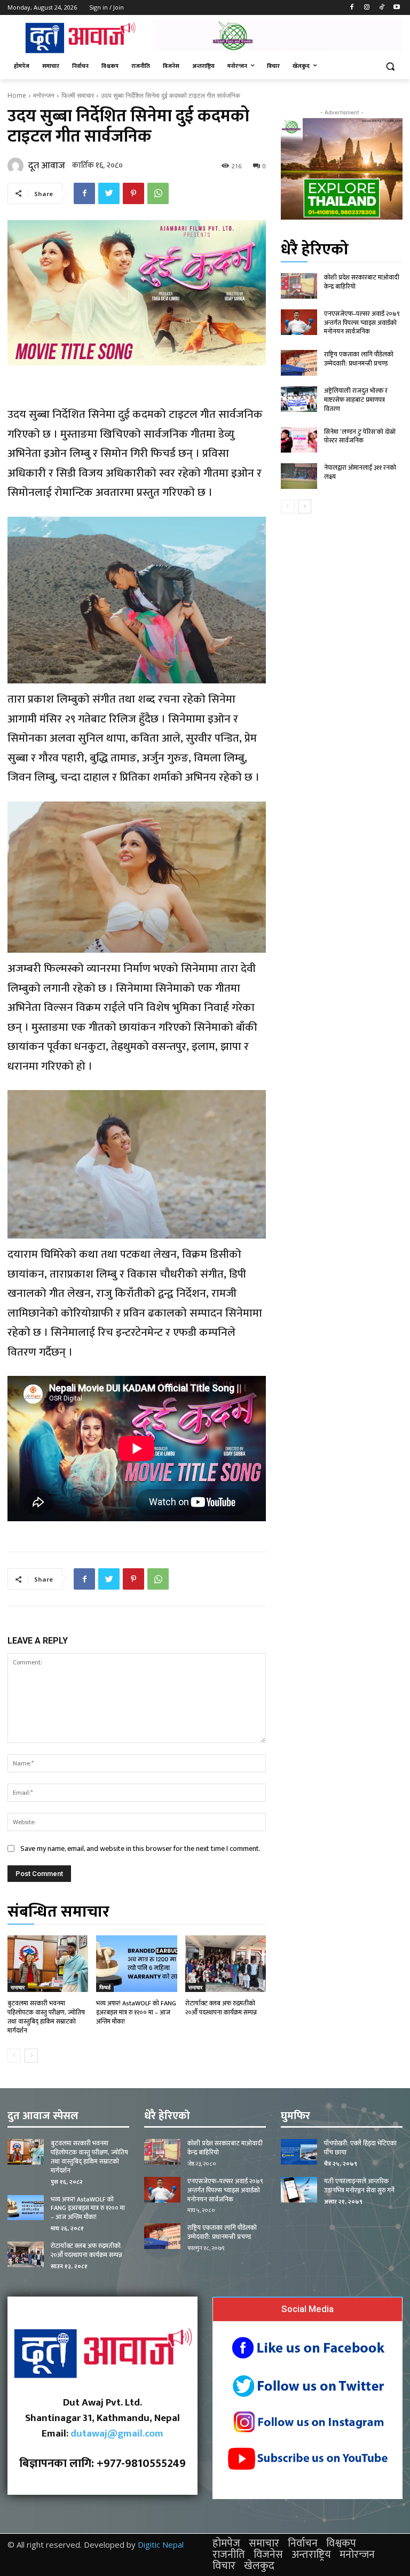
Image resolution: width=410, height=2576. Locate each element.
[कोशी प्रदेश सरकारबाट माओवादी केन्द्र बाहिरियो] (299, 286)
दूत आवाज (47, 166)
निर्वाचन (303, 2543)
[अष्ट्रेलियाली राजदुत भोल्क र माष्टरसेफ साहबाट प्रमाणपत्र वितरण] (299, 399)
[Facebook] (352, 8)
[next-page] (31, 2056)
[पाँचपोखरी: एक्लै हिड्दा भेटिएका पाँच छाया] (299, 2152)
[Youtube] (396, 8)
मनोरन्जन (44, 95)
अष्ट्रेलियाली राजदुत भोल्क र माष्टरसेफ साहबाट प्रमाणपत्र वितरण (356, 400)
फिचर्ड (105, 1987)
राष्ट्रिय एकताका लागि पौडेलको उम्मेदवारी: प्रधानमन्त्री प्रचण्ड (359, 359)
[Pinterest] (133, 193)
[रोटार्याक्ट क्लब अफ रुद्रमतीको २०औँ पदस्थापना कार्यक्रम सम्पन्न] (226, 1964)
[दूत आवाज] (17, 166)
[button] (390, 67)
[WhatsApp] (158, 193)
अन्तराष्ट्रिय (311, 2555)
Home (17, 95)
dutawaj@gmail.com (117, 2434)
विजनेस (268, 2555)
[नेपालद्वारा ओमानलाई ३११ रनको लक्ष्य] (299, 476)
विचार (224, 2566)
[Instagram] (367, 8)
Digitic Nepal (161, 2544)
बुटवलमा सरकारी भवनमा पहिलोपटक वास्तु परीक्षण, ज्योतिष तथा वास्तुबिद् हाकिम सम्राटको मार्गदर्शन (46, 2017)
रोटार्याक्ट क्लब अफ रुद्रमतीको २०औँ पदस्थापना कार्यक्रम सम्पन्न (221, 2008)
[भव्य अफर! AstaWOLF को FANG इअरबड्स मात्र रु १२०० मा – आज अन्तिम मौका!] (136, 1964)
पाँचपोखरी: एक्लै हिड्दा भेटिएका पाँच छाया (360, 2148)
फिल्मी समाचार (78, 95)
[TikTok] (381, 8)
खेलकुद (259, 2566)
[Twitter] (109, 193)
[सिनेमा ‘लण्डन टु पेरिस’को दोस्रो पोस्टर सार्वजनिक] (299, 440)
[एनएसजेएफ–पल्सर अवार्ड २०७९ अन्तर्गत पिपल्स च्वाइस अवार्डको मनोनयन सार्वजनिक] (299, 322)
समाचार (18, 1987)
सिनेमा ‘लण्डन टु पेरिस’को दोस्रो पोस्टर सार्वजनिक (360, 436)
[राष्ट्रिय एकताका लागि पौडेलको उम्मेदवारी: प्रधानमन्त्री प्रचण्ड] (299, 363)
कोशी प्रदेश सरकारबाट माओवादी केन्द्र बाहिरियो (362, 282)
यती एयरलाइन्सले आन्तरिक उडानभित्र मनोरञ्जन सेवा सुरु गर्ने (359, 2186)
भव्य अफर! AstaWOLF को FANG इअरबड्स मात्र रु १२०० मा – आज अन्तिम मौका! (136, 2012)
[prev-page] (14, 2056)
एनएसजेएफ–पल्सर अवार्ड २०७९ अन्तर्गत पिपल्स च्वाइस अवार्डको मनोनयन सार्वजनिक (362, 323)
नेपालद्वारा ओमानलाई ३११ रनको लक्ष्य (360, 472)
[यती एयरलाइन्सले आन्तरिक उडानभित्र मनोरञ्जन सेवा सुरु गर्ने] (299, 2190)
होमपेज (226, 2543)
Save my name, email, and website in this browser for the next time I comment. (140, 1849)
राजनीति (229, 2555)
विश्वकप (341, 2543)
